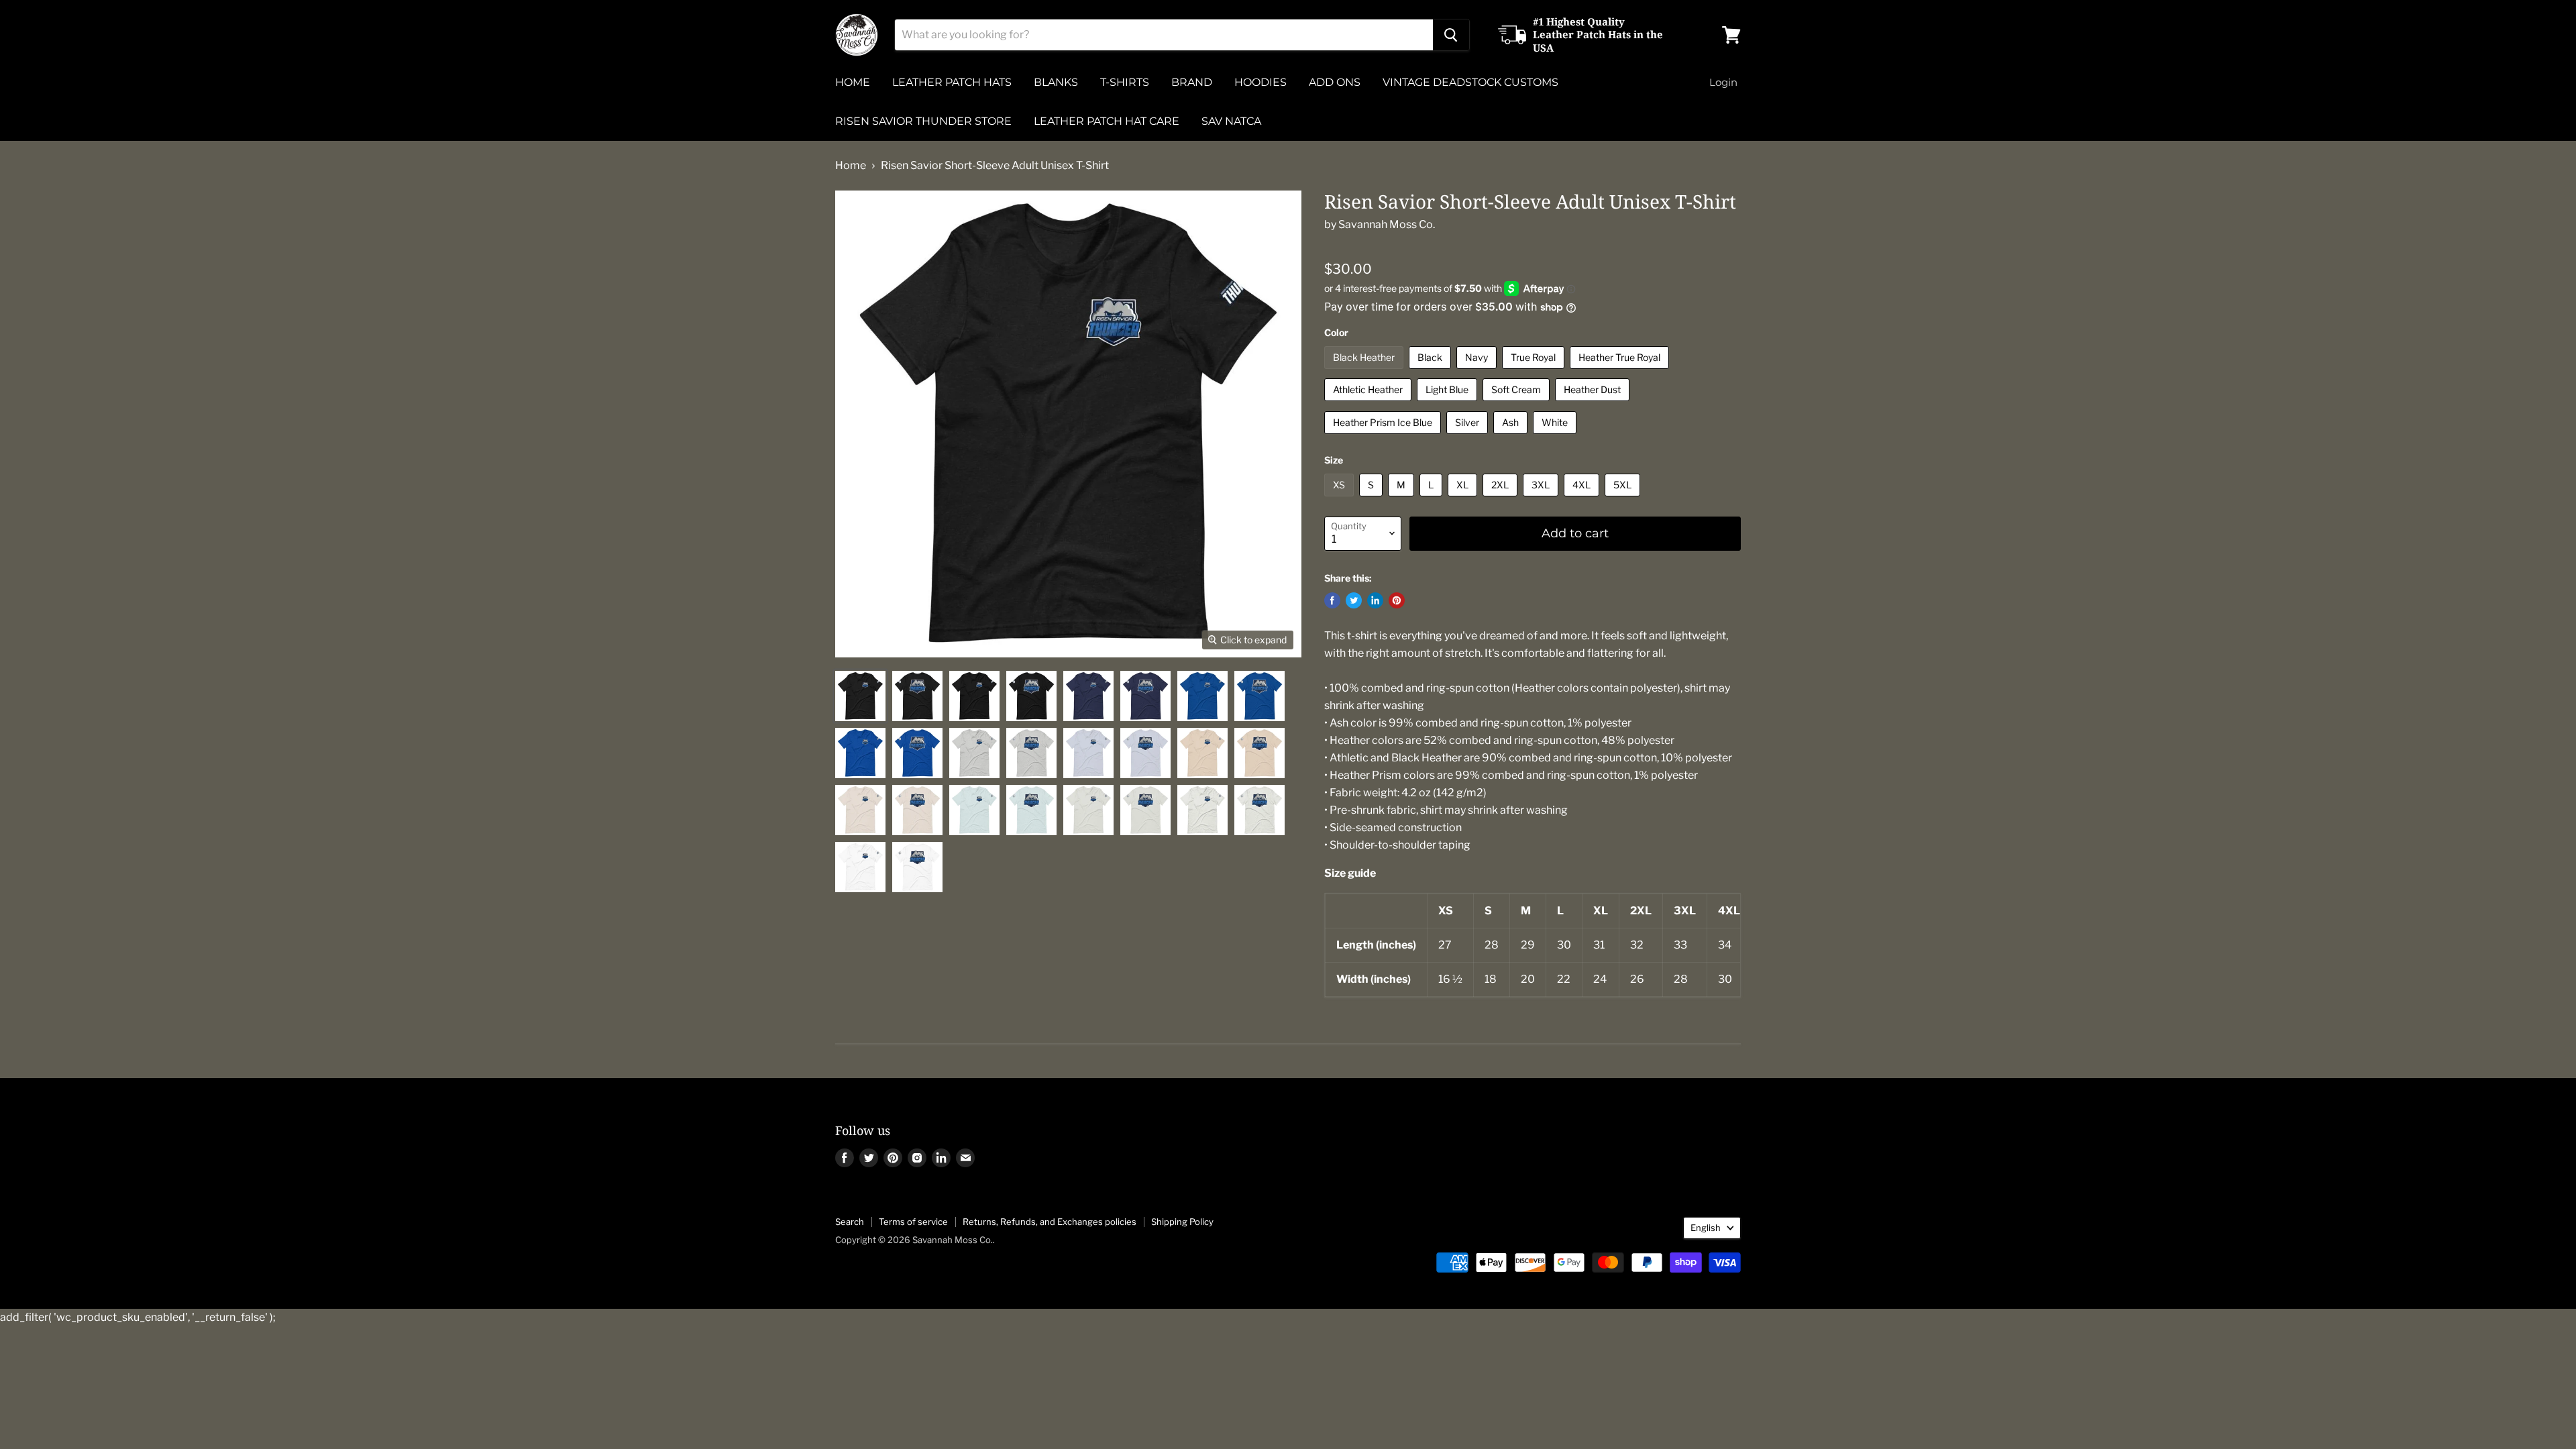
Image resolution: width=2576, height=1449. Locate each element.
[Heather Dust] (1594, 404)
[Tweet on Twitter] (1354, 600)
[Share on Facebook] (1332, 600)
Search (850, 1222)
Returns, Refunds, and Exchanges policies (1050, 1222)
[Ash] (1512, 437)
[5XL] (1624, 499)
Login (1723, 82)
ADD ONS (1335, 82)
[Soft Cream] (1518, 404)
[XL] (1464, 499)
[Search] (1451, 35)
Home (851, 166)
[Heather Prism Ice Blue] (1384, 437)
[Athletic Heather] (1370, 404)
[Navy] (1478, 372)
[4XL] (1583, 499)
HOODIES (1260, 82)
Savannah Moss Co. (1387, 224)
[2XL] (1502, 499)
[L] (1433, 499)
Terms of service (913, 1222)
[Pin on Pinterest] (1397, 600)
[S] (1373, 499)
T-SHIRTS (1125, 82)
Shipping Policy (1182, 1222)
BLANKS (1056, 82)
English (1706, 1228)
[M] (1403, 499)
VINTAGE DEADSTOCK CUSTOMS (1470, 82)
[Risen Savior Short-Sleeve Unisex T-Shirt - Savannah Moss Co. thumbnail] (860, 696)
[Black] (1432, 372)
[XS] (1341, 499)
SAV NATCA (1231, 121)
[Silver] (1469, 437)
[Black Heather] (1365, 372)
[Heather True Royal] (1621, 372)
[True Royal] (1535, 372)
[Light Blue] (1449, 404)
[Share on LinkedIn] (1375, 600)
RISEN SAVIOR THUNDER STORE (923, 121)
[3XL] (1542, 499)
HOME (853, 82)
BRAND (1192, 82)
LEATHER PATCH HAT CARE (1107, 121)
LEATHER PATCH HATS (952, 82)
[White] (1556, 437)
